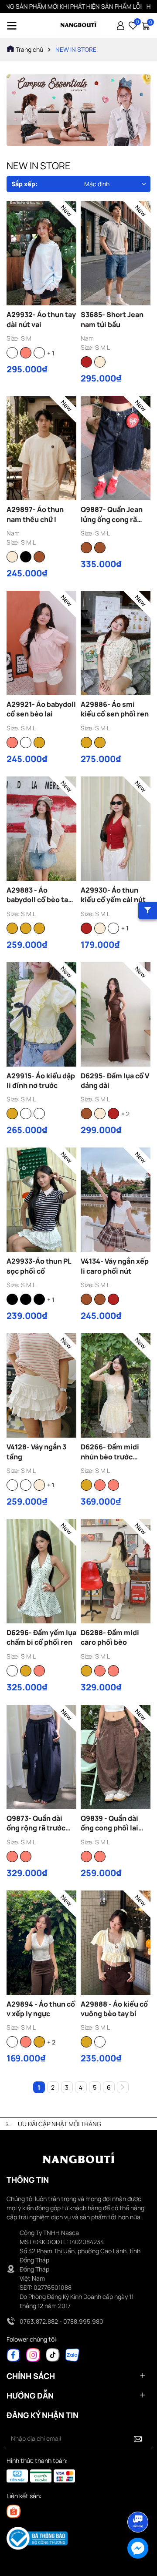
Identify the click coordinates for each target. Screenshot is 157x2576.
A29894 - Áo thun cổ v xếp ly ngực (41, 2009)
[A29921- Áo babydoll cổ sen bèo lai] (41, 643)
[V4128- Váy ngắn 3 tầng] (41, 1385)
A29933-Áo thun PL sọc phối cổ (39, 1266)
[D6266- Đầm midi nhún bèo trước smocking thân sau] (116, 1385)
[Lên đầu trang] (138, 2498)
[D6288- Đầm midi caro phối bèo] (116, 1571)
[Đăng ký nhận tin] (138, 2439)
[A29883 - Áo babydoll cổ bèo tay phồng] (41, 829)
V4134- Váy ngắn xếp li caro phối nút (115, 1266)
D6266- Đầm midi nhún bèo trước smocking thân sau (113, 1452)
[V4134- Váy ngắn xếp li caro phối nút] (116, 1200)
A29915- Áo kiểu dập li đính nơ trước (41, 1081)
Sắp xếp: (24, 184)
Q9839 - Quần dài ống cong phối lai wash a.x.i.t (109, 1823)
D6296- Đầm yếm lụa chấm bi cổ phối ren (41, 1637)
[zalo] (72, 2354)
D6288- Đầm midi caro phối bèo (110, 1637)
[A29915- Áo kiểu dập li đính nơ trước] (41, 1014)
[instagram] (33, 2354)
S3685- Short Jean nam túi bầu (112, 319)
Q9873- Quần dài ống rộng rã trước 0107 (36, 1823)
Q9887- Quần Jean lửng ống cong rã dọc (112, 514)
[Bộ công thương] (37, 2538)
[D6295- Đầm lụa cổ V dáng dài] (116, 1014)
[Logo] (78, 25)
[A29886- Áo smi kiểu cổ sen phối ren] (116, 643)
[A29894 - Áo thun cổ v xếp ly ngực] (41, 1943)
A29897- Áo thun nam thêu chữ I (35, 514)
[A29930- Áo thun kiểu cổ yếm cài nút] (116, 829)
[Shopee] (14, 2511)
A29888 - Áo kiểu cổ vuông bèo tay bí (114, 2009)
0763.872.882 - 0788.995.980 (61, 2321)
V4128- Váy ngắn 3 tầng (36, 1452)
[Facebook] (14, 2354)
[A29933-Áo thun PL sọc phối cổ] (41, 1200)
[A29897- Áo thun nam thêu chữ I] (41, 448)
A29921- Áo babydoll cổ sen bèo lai (41, 709)
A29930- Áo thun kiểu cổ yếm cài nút (113, 895)
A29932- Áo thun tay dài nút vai (41, 319)
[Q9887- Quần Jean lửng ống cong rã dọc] (116, 448)
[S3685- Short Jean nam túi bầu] (116, 253)
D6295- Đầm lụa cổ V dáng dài (115, 1081)
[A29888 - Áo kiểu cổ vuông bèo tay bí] (116, 1943)
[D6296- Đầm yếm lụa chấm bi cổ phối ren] (41, 1571)
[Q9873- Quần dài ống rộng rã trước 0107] (41, 1757)
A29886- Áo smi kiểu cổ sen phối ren (115, 709)
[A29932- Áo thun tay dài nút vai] (41, 253)
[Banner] (78, 110)
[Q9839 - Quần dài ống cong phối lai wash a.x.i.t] (116, 1757)
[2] (123, 2087)
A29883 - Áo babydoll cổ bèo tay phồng (39, 895)
